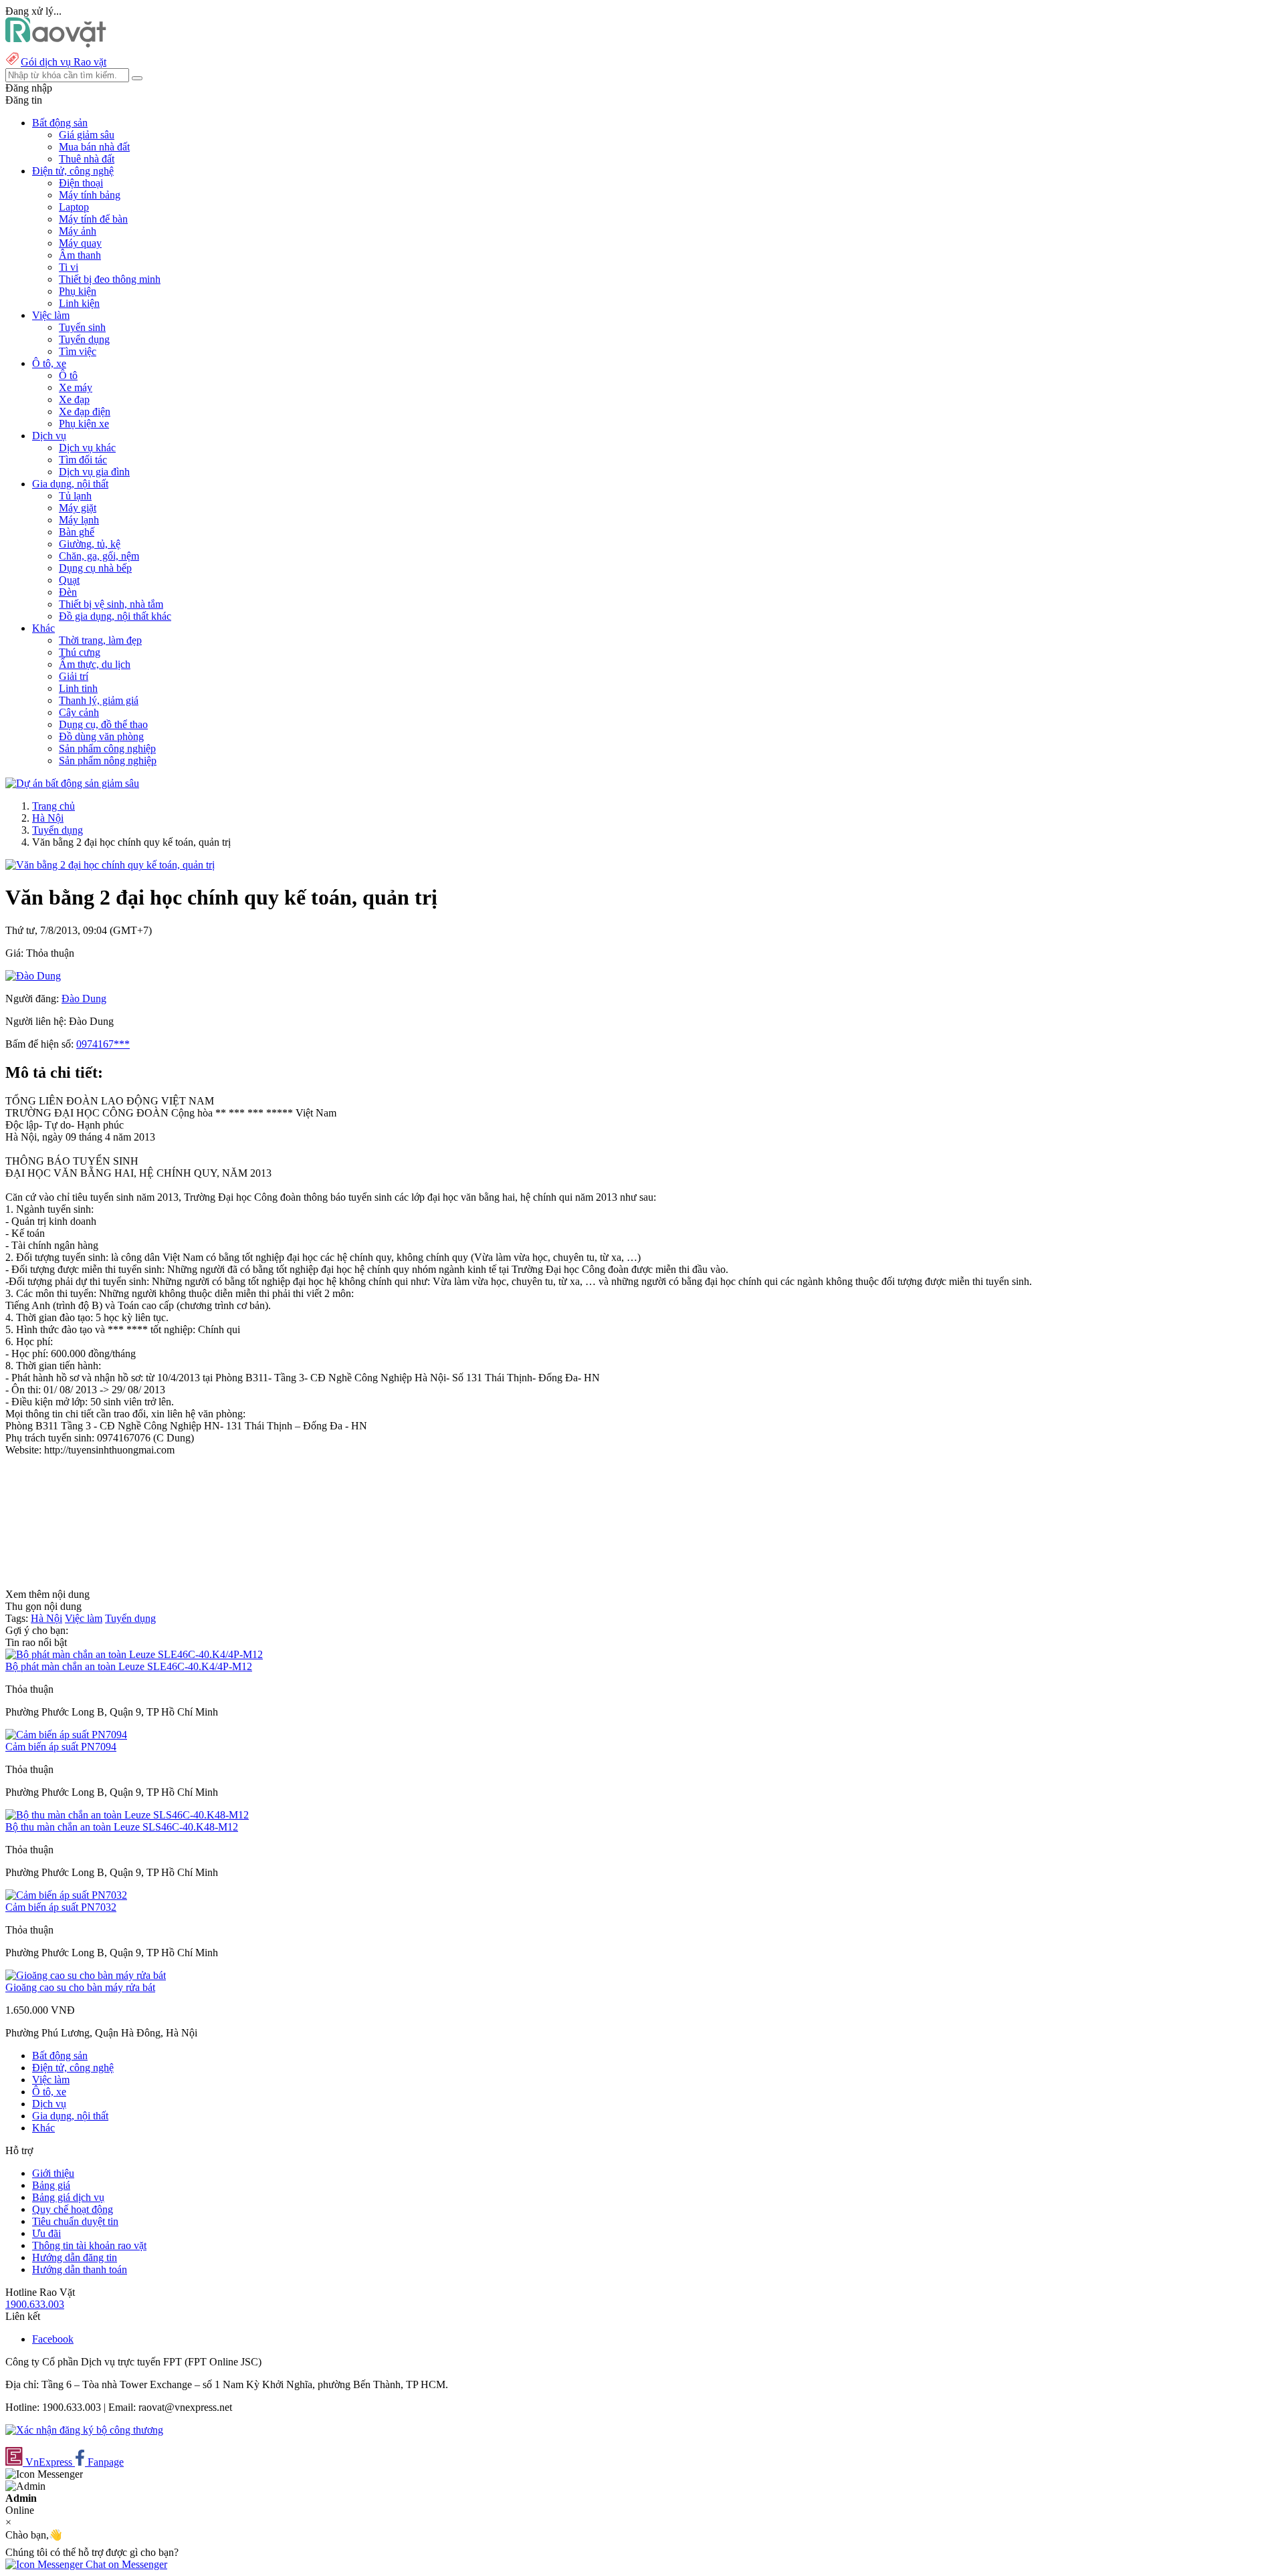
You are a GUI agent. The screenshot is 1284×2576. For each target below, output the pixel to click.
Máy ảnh (78, 231)
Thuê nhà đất (87, 159)
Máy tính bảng (90, 195)
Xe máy (76, 387)
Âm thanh (80, 255)
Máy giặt (78, 508)
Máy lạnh (79, 520)
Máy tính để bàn (93, 219)
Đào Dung (84, 999)
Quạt (69, 580)
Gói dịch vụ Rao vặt (64, 62)
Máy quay (80, 243)
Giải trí (74, 676)
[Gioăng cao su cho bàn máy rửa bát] (86, 1975)
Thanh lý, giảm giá (99, 700)
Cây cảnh (79, 712)
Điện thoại (81, 183)
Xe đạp (74, 399)
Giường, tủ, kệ (90, 544)
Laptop (74, 207)
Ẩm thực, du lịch (95, 664)
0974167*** (103, 1044)
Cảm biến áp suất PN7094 (61, 1747)
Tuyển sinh (82, 327)
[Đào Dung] (33, 976)
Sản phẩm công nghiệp (107, 748)
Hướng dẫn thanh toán (80, 2269)
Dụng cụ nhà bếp (95, 568)
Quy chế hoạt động (73, 2209)
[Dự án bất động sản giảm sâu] (72, 783)
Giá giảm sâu (87, 135)
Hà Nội (48, 818)
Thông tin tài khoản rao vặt (89, 2245)
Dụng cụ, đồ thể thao (103, 724)
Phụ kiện (78, 291)
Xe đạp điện (85, 412)
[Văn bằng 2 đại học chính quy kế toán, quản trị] (110, 865)
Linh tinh (78, 688)
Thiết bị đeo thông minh (110, 279)
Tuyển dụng (84, 339)
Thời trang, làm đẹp (100, 640)
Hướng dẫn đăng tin (75, 2257)
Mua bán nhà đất (94, 147)
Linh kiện (79, 303)
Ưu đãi (46, 2233)
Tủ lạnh (75, 496)
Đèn (68, 592)
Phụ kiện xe (84, 424)
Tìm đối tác (83, 460)
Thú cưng (80, 652)
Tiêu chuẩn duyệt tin (75, 2221)
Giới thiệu (53, 2173)
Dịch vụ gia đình (94, 472)
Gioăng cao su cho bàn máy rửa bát (80, 1987)
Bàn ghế (77, 532)
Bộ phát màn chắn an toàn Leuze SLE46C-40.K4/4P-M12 (129, 1666)
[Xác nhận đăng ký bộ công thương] (84, 2430)
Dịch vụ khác (87, 448)
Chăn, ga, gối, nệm (99, 556)
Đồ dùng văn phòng (101, 736)
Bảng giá (51, 2185)
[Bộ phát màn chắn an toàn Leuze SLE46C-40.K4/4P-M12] (134, 1654)
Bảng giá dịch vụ (68, 2197)
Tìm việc (78, 351)
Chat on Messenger (125, 2564)
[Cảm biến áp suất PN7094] (66, 1735)
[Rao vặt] (56, 44)
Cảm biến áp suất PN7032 (61, 1907)
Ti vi (69, 267)
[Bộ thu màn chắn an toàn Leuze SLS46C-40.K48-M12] (127, 1815)
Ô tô (68, 375)
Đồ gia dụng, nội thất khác (115, 616)
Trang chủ (53, 806)
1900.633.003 (35, 2304)
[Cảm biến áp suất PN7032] (66, 1895)
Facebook (53, 2339)
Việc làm (84, 1618)
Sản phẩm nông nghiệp (108, 760)
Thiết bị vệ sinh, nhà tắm (111, 604)
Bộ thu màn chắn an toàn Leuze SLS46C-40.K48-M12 (122, 1827)
